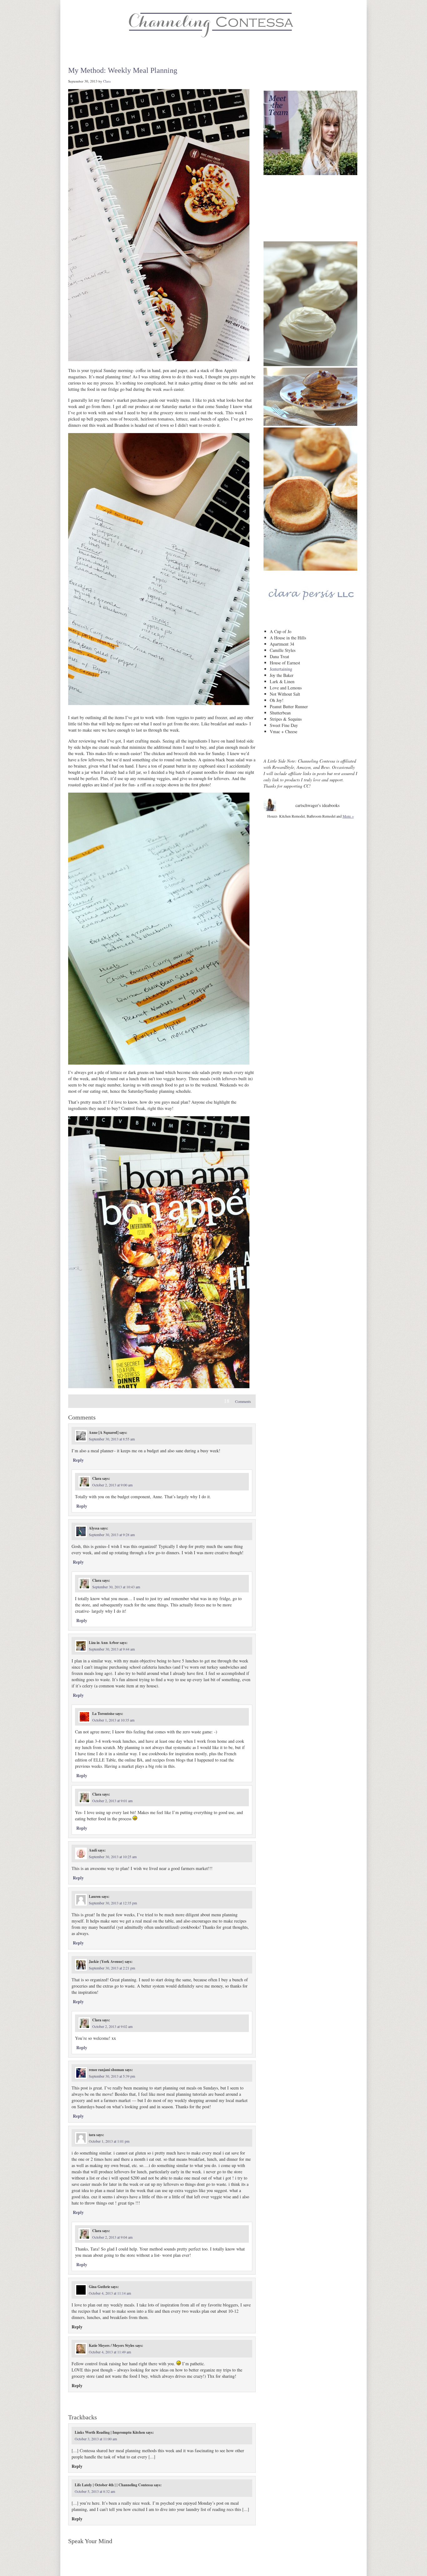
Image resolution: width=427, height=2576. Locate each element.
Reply (78, 1460)
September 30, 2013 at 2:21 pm (112, 1968)
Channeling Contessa (213, 23)
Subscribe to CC (311, 192)
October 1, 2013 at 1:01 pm (109, 2141)
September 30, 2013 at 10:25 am (113, 1857)
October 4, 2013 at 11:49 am (110, 2352)
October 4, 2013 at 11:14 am (110, 2293)
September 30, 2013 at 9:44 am (112, 1649)
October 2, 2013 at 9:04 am (112, 2237)
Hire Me (221, 53)
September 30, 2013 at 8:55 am (112, 1439)
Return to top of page (87, 2565)
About (71, 53)
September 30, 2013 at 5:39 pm (112, 2076)
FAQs (245, 53)
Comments (237, 1401)
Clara (107, 81)
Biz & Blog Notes (185, 53)
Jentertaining (281, 669)
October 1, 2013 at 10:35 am (113, 1720)
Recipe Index (100, 53)
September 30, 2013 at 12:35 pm (113, 1903)
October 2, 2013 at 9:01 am (112, 1801)
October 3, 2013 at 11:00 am (96, 2439)
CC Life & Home (141, 53)
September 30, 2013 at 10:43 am (116, 1587)
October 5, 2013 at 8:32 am (95, 2491)
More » (348, 816)
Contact (268, 53)
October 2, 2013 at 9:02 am (112, 2026)
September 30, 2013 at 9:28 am (112, 1535)
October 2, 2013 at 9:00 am (112, 1485)
